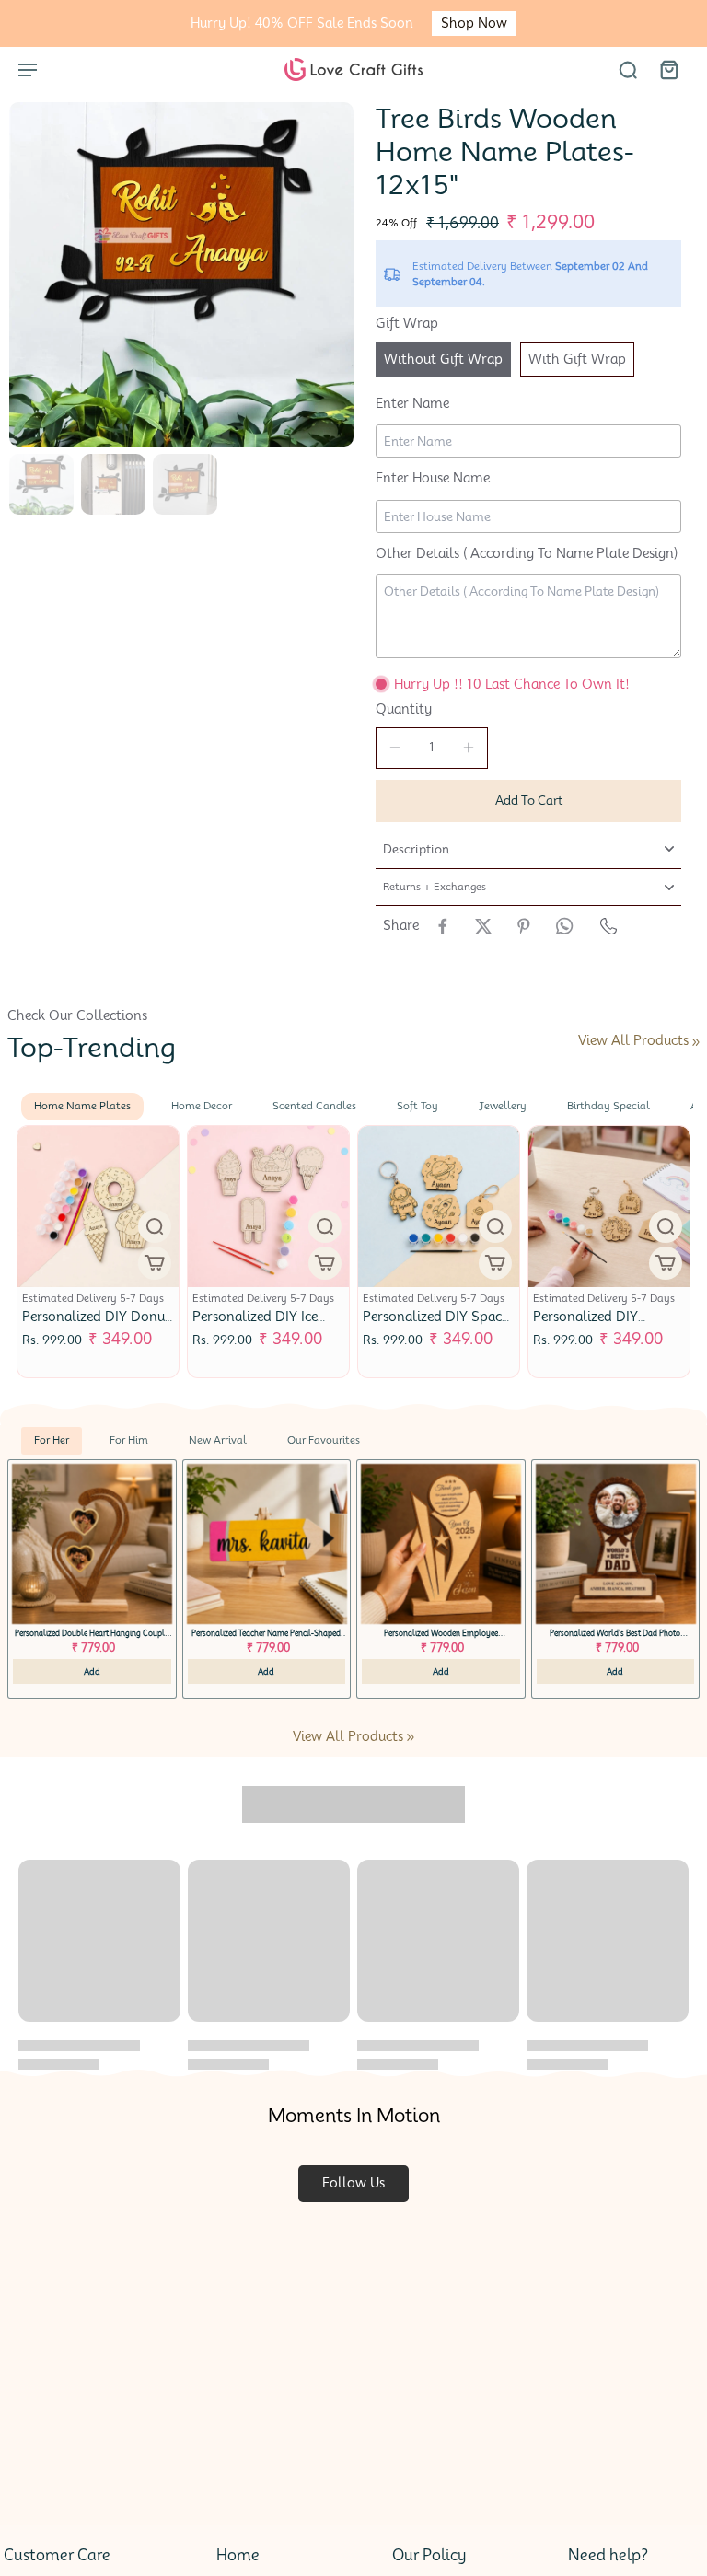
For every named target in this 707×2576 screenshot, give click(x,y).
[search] (628, 69)
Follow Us (353, 2183)
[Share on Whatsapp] (564, 926)
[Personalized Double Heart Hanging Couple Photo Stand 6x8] (92, 1544)
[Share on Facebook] (443, 926)
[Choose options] (155, 1263)
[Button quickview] (155, 1226)
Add (92, 1671)
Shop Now (474, 23)
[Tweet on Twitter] (483, 926)
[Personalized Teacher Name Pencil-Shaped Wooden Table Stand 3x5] (267, 1544)
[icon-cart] (668, 69)
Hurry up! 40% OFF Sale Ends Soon (302, 23)
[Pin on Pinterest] (524, 926)
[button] (528, 801)
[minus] (395, 748)
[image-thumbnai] (41, 484)
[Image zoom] (181, 274)
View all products (633, 1040)
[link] (696, 1042)
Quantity (404, 709)
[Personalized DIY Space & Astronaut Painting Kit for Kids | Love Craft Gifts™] (439, 1207)
